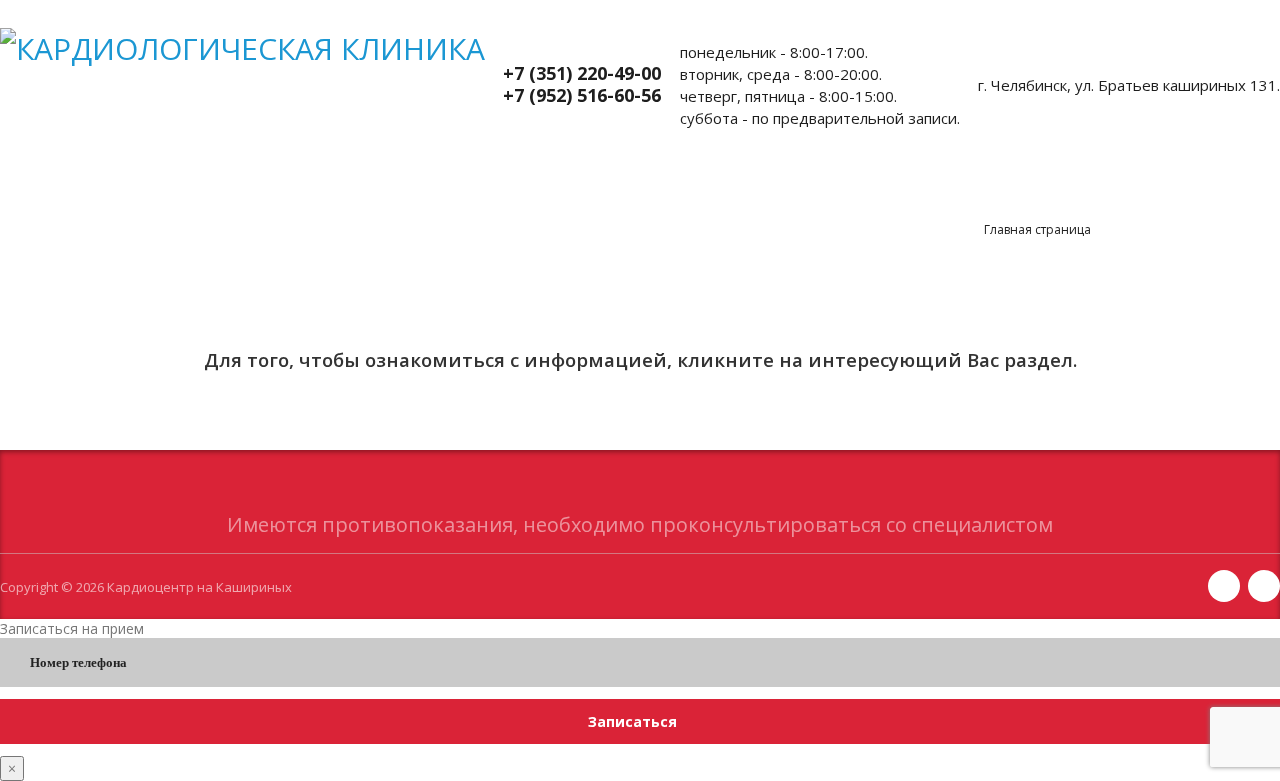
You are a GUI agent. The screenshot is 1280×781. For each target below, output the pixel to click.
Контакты (793, 197)
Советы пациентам (467, 197)
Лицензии (919, 197)
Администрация (647, 197)
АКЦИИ (319, 197)
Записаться (632, 721)
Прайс (216, 197)
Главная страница (1037, 229)
